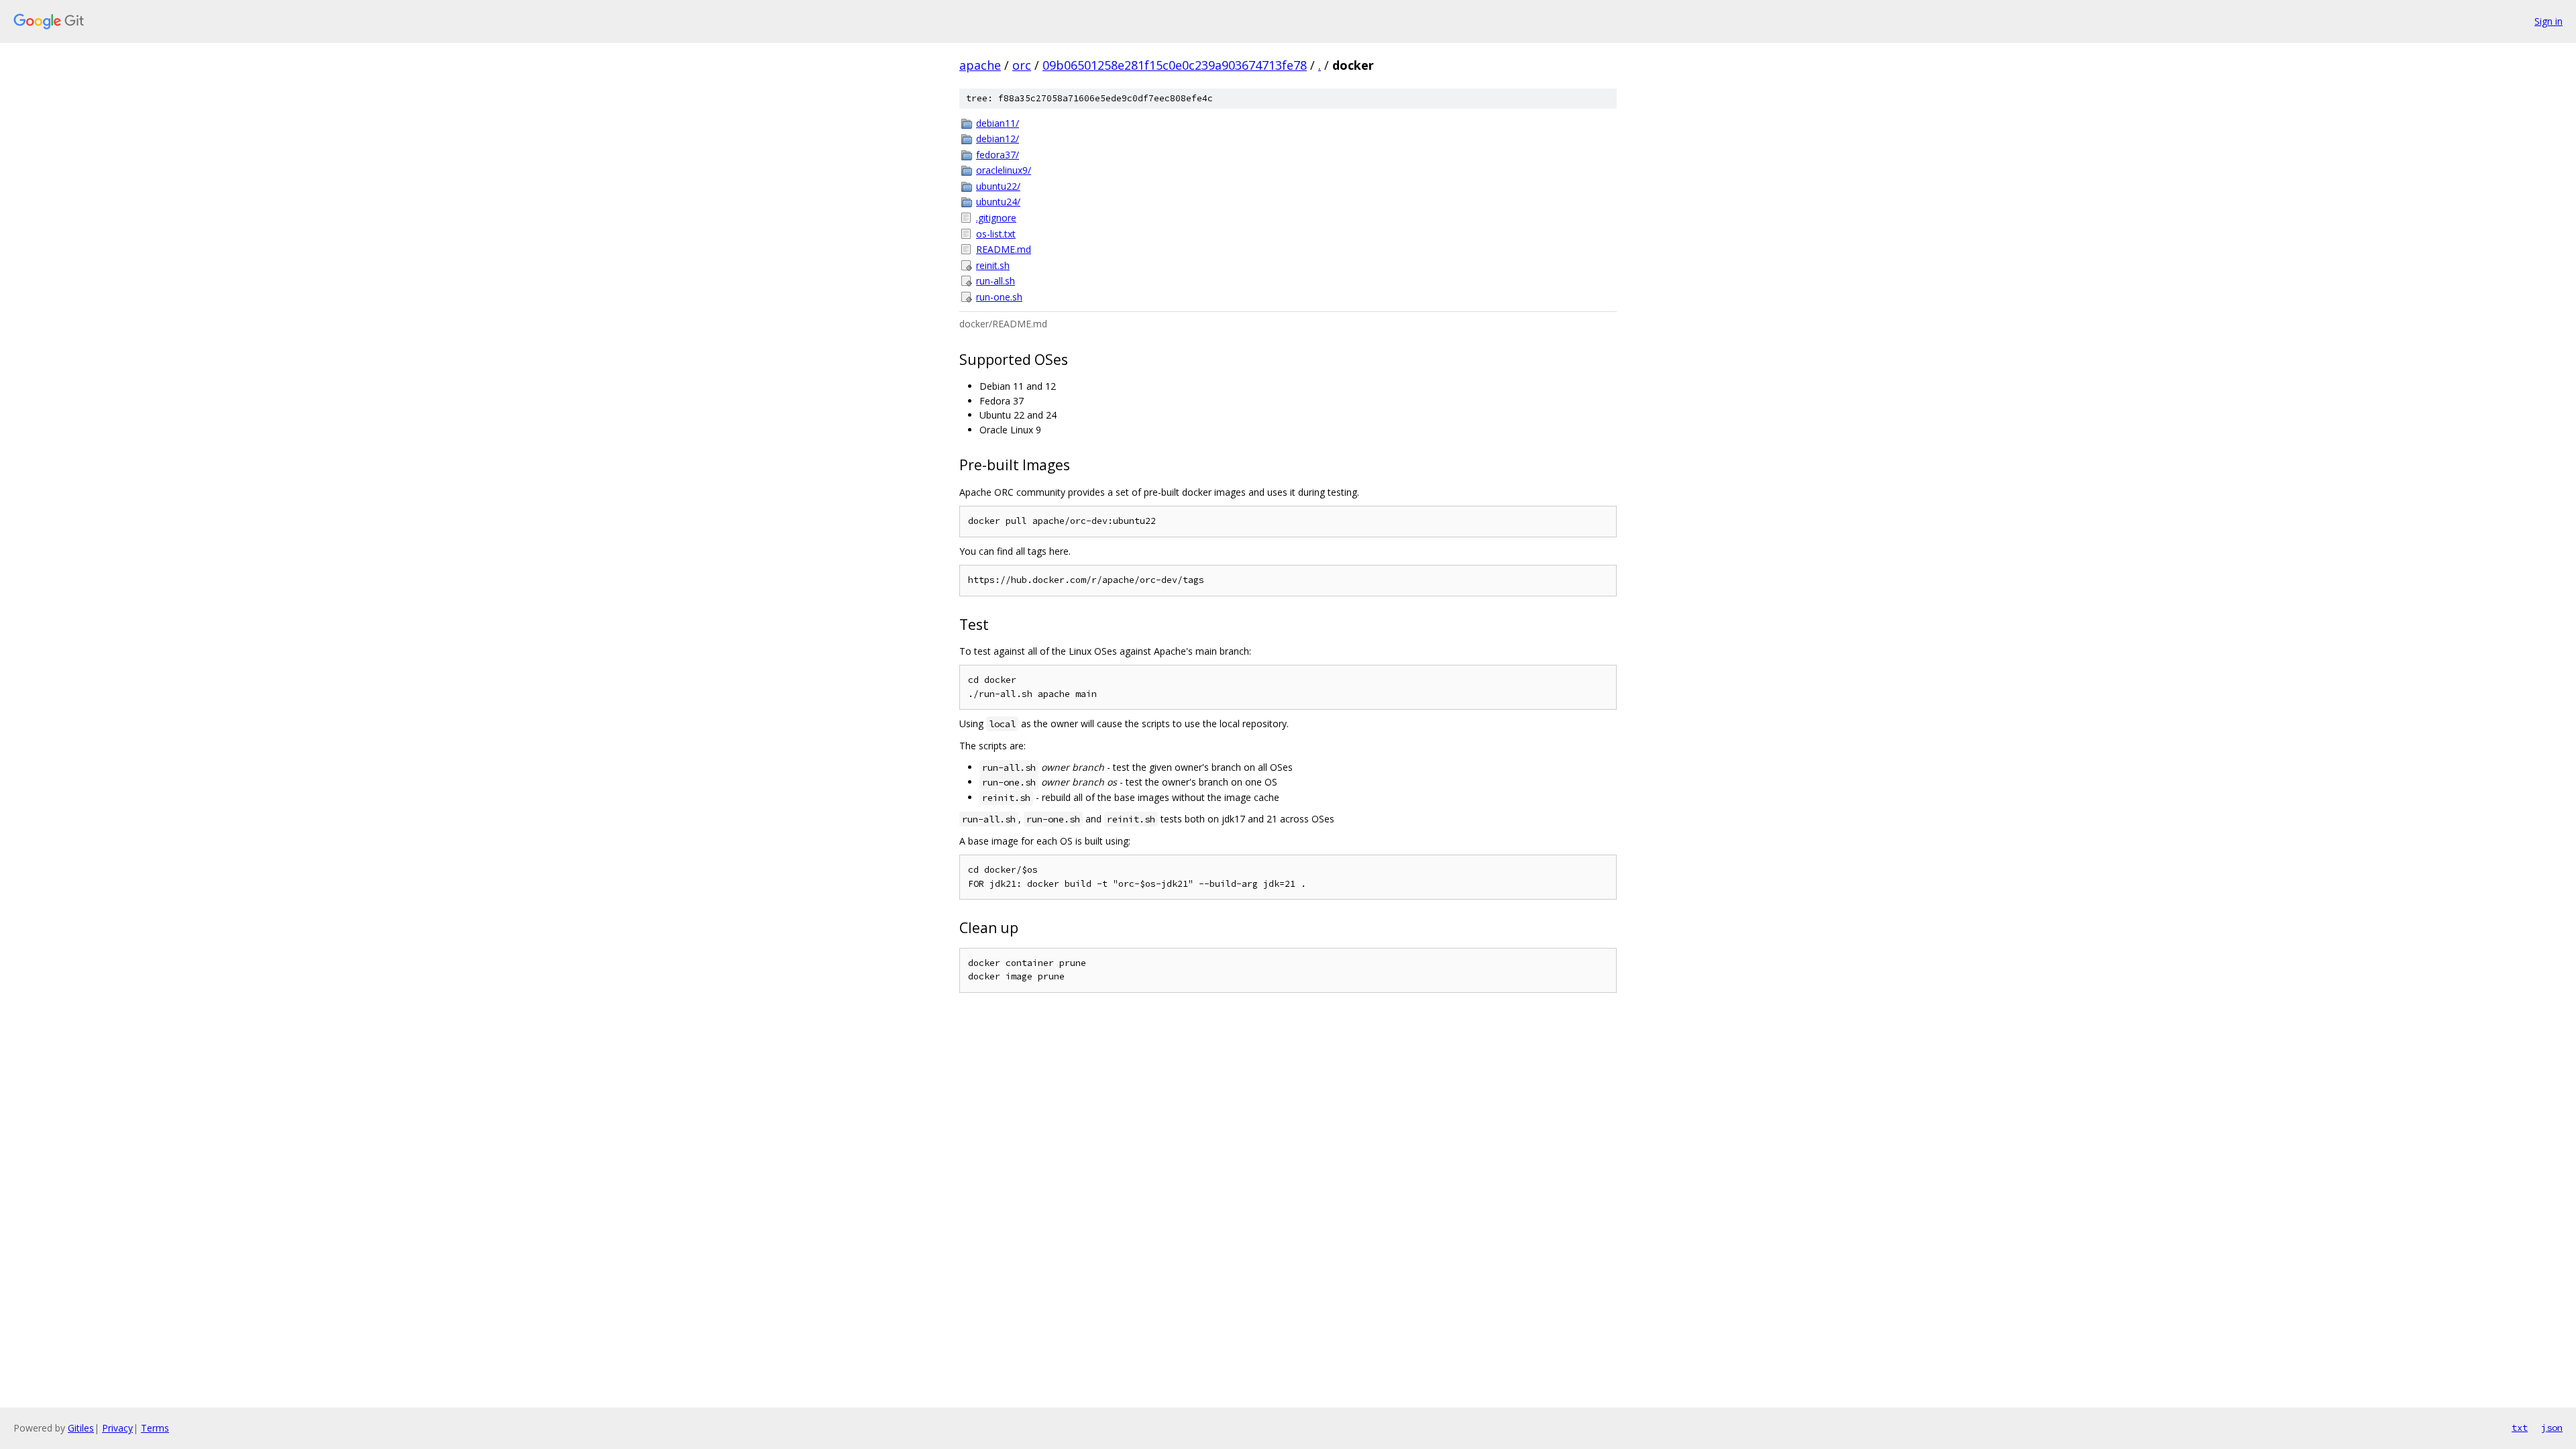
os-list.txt (996, 234)
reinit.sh (993, 265)
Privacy (117, 1428)
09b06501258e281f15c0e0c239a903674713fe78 (1175, 65)
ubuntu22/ (998, 186)
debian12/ (998, 139)
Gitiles (81, 1428)
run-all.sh (996, 281)
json (2552, 1428)
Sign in (2548, 21)
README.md (1004, 249)
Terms (155, 1428)
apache (980, 65)
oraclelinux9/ (1004, 170)
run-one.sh (999, 297)
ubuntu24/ (998, 202)
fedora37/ (998, 155)
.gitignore (996, 218)
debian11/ (998, 123)
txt (2520, 1428)
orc (1022, 65)
